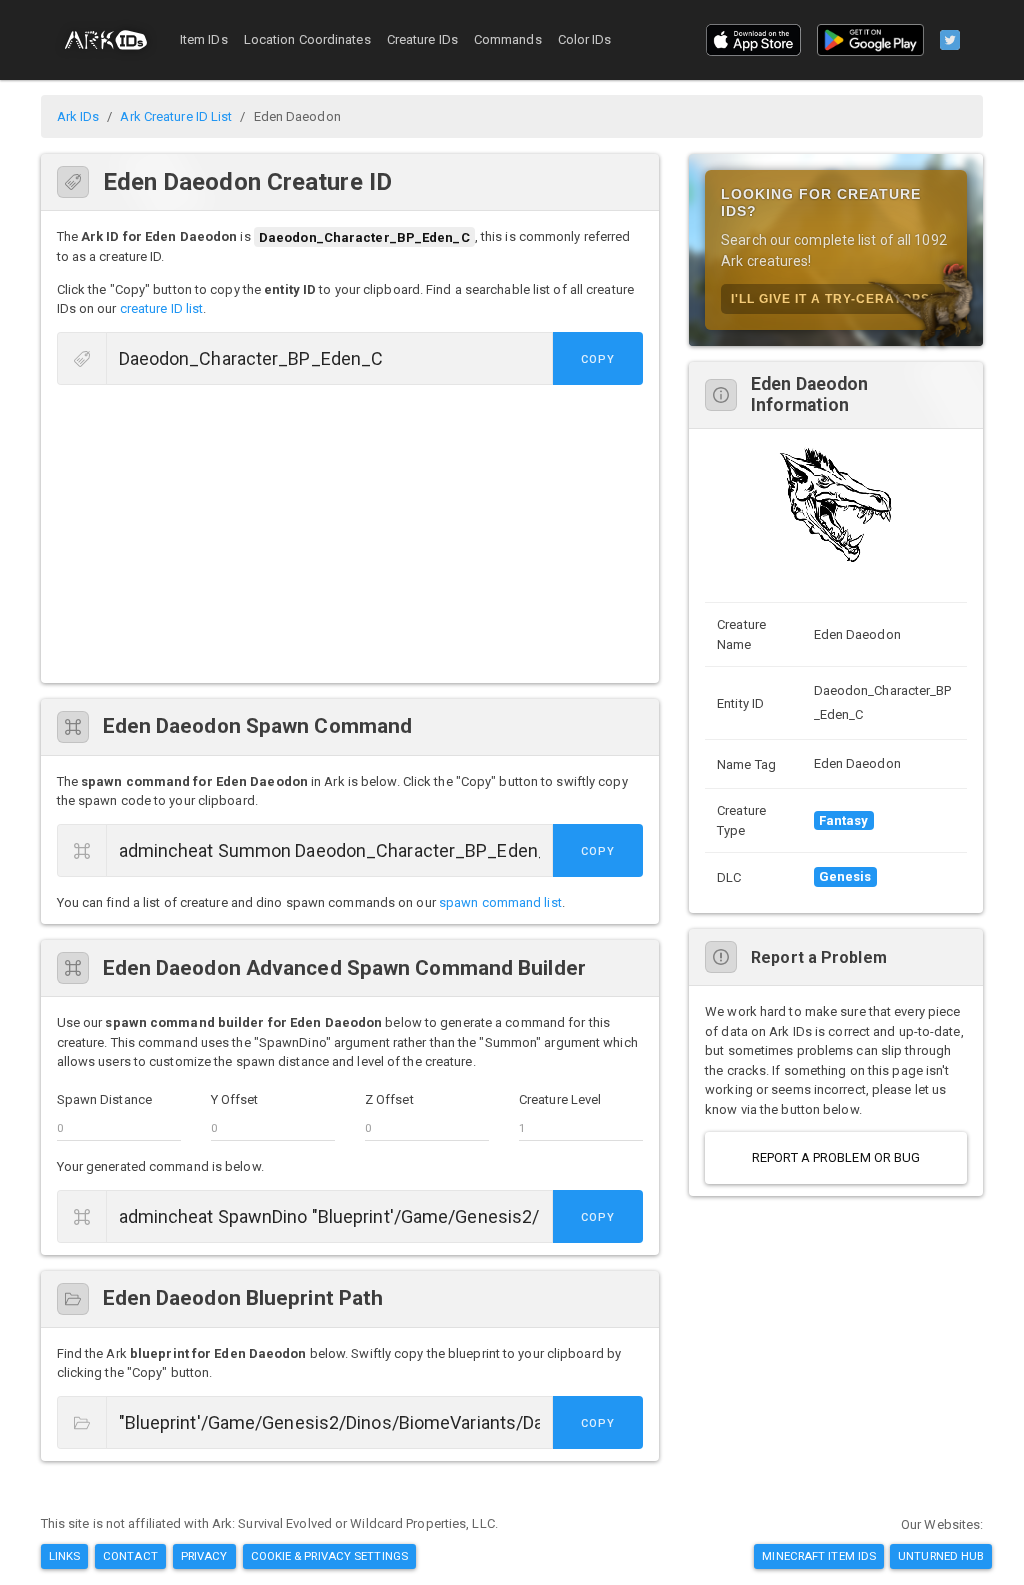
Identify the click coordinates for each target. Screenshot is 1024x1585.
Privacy (204, 1556)
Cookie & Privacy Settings (330, 1556)
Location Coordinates (307, 39)
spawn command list (500, 902)
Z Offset (389, 1099)
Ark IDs (78, 116)
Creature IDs (422, 39)
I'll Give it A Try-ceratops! (833, 299)
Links (65, 1556)
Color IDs (585, 39)
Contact (130, 1556)
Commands (508, 39)
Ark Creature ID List (176, 116)
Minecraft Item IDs (819, 1556)
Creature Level (560, 1099)
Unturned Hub (941, 1556)
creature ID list (162, 308)
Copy (598, 359)
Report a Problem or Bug (836, 1157)
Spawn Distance (104, 1099)
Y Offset (235, 1099)
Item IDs (204, 39)
